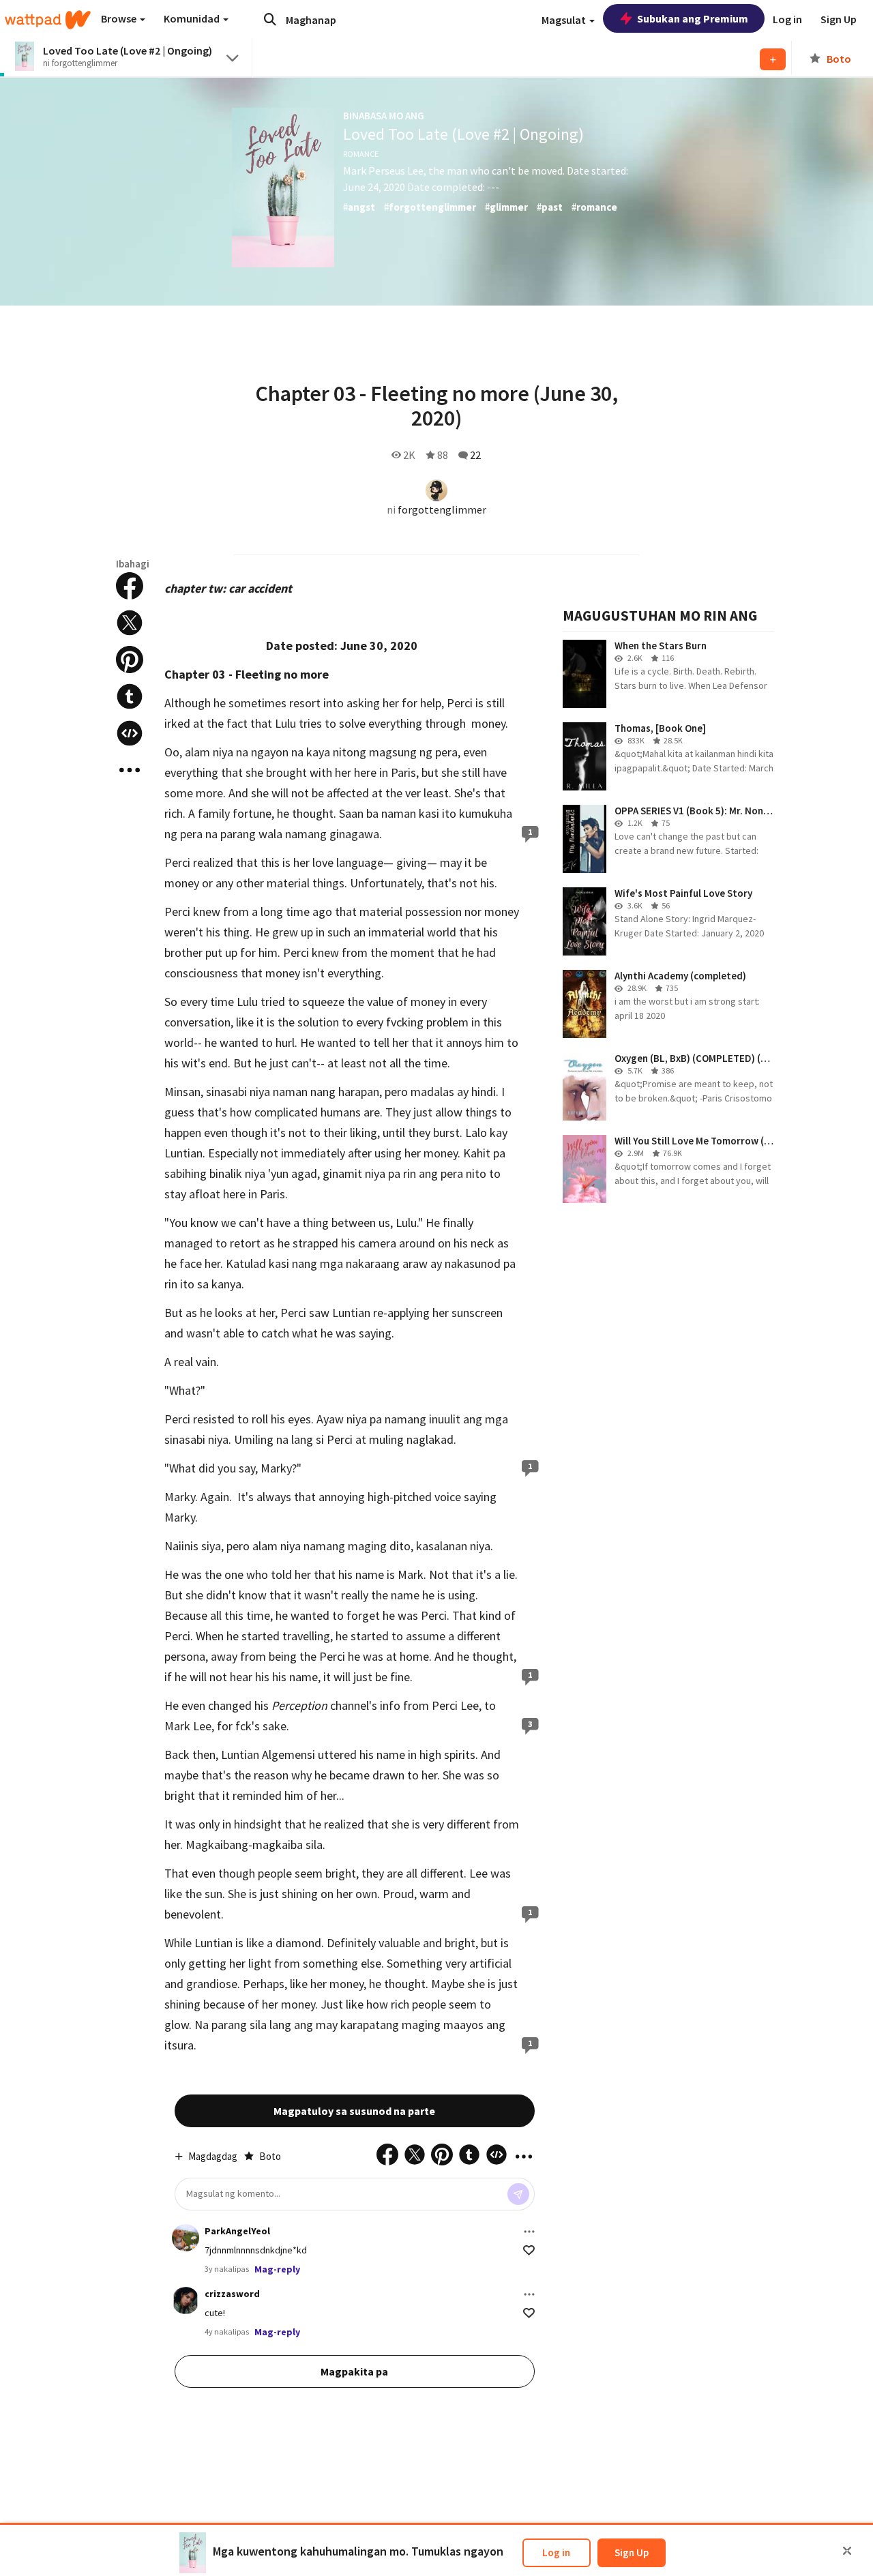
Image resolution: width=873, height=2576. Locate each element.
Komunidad (193, 18)
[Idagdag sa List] (773, 59)
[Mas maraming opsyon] (529, 2232)
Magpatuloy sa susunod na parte (354, 2111)
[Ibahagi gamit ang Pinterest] (130, 660)
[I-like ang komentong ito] (529, 2250)
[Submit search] (270, 19)
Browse (120, 18)
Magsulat (565, 20)
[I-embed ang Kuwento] (130, 733)
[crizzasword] (186, 2300)
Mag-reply (277, 2269)
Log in (556, 2552)
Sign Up (632, 2552)
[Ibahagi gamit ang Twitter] (130, 623)
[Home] (48, 20)
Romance (361, 154)
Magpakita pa (354, 2371)
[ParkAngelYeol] (186, 2238)
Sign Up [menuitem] (839, 19)
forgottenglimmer (442, 509)
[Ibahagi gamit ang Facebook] (130, 586)
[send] (518, 2194)
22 (475, 455)
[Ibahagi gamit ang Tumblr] (130, 696)
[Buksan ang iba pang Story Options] (130, 770)
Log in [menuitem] (787, 19)
